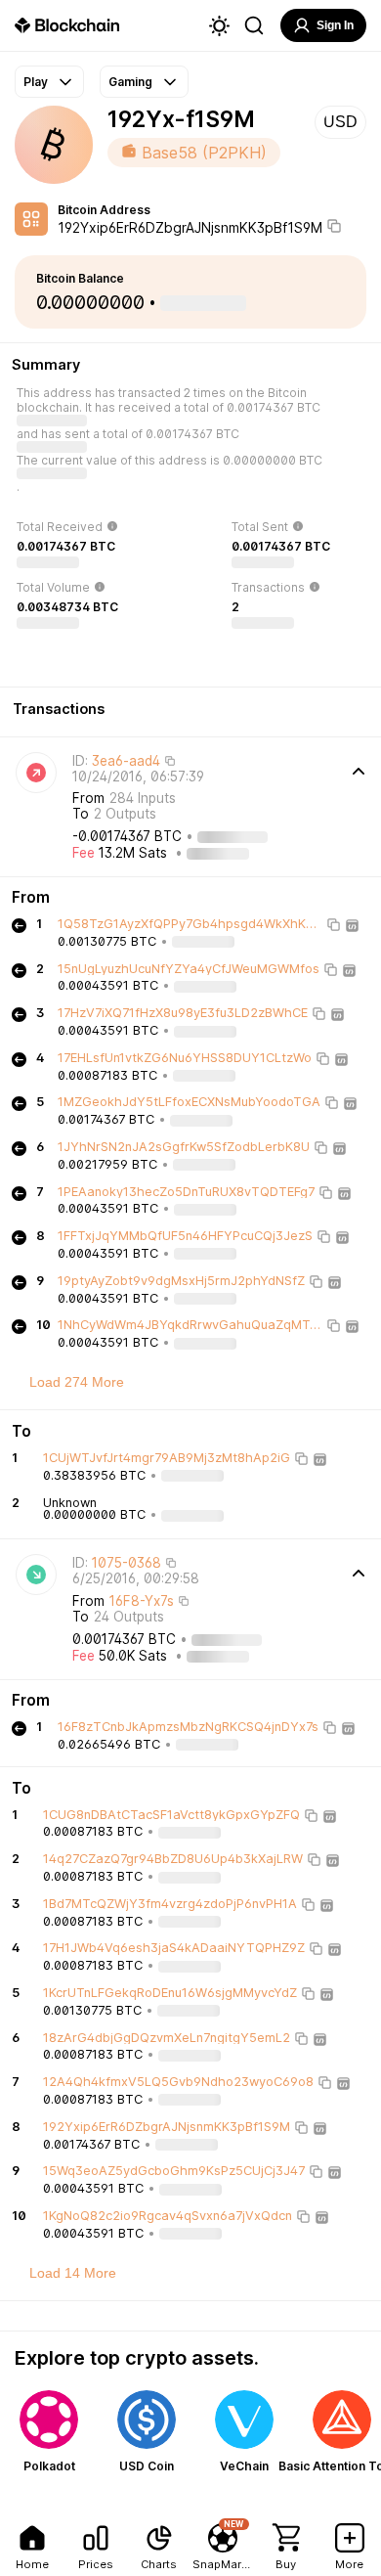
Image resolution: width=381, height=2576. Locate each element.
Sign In (335, 25)
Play (36, 82)
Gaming (130, 82)
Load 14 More (73, 2273)
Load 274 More (77, 1382)
